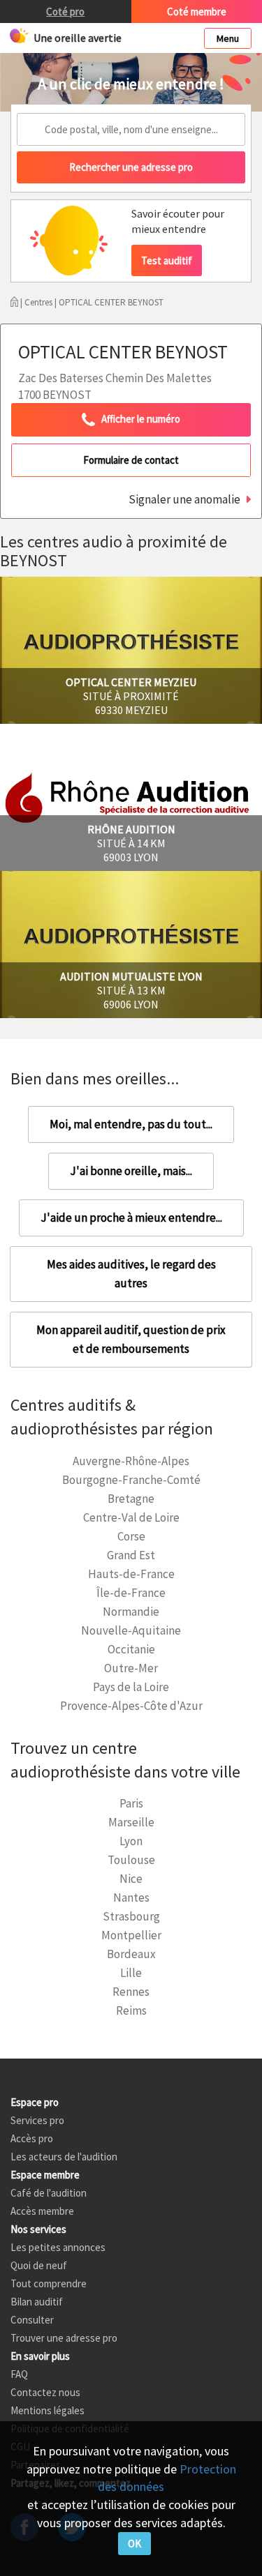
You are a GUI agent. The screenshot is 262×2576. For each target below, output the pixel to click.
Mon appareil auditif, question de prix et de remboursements (131, 1339)
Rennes (131, 1992)
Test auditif (167, 260)
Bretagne (131, 1499)
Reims (131, 2010)
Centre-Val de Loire (131, 1517)
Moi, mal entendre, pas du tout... (131, 1124)
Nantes (131, 1897)
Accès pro (32, 2138)
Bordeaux (131, 1954)
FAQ (19, 2374)
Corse (131, 1536)
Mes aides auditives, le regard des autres (131, 1274)
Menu (228, 38)
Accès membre (42, 2211)
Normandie (131, 1612)
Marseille (131, 1822)
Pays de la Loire (131, 1687)
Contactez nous (45, 2392)
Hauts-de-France (131, 1574)
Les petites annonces (58, 2247)
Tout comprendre (49, 2283)
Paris (131, 1803)
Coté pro (65, 12)
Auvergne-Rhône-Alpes (131, 1461)
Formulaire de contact (131, 460)
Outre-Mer (131, 1668)
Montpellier (131, 1935)
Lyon (131, 1841)
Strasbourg (131, 1916)
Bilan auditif (37, 2302)
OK (134, 2544)
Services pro (37, 2120)
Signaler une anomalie (184, 499)
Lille (131, 1973)
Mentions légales (48, 2410)
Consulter (32, 2320)
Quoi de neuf (39, 2265)
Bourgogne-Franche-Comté (131, 1480)
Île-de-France (131, 1593)
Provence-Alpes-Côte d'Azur (131, 1706)
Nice (131, 1879)
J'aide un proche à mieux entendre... (131, 1218)
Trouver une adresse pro (64, 2338)
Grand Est (131, 1555)
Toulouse (131, 1860)
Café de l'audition (49, 2193)
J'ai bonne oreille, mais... (131, 1171)
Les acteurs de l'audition (64, 2157)
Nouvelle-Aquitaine (131, 1630)
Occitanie (131, 1649)
